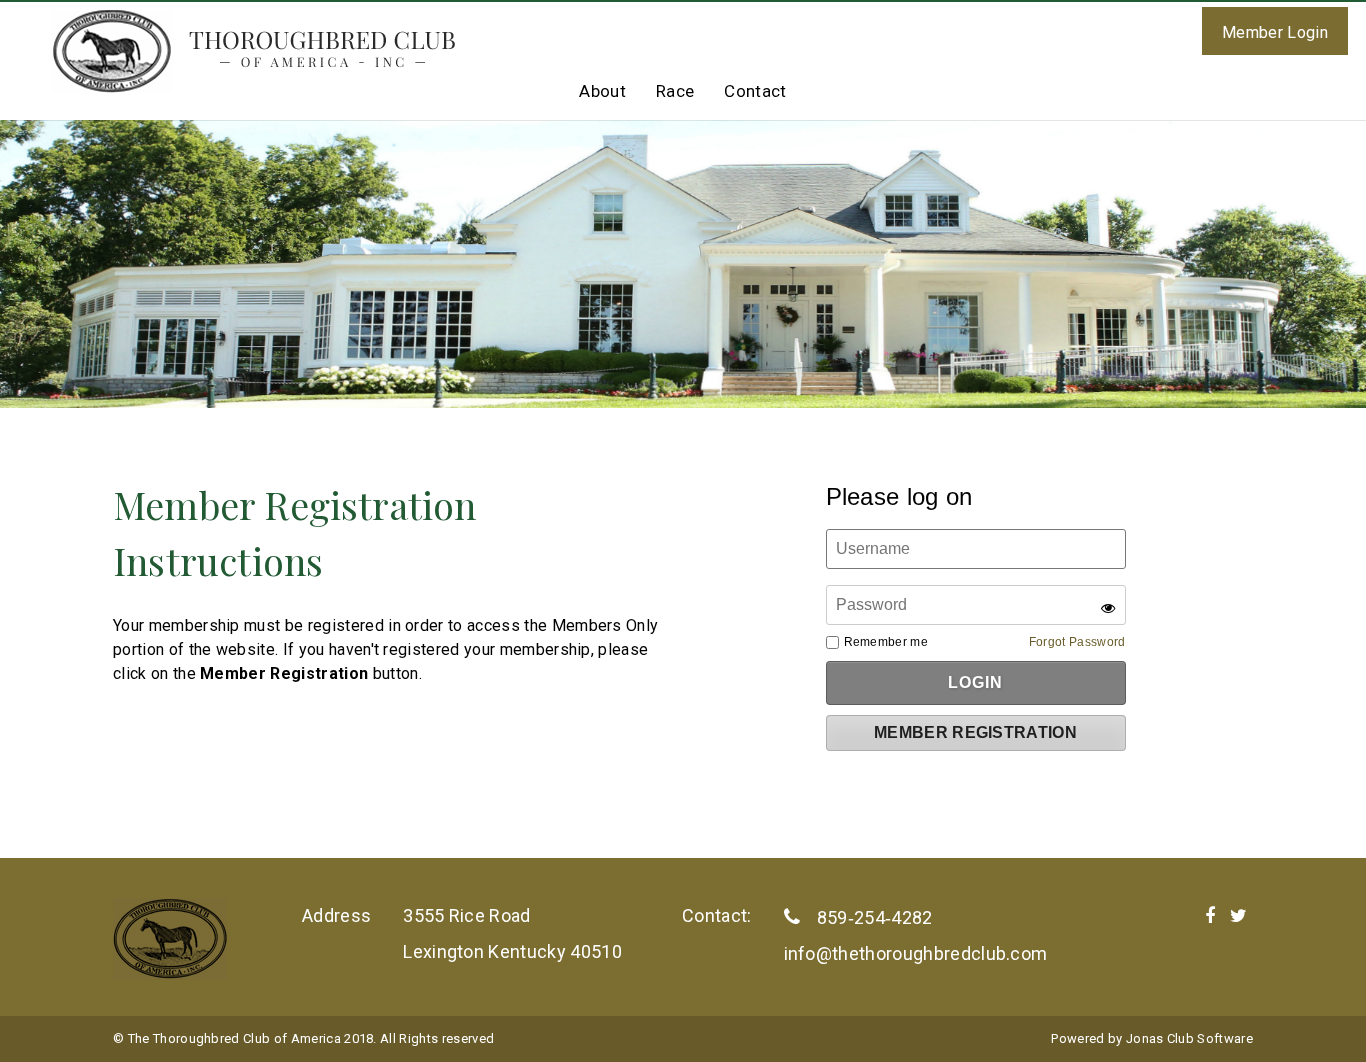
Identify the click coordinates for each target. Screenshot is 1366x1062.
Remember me (886, 642)
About (602, 91)
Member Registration (975, 732)
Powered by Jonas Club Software (1152, 1038)
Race (675, 91)
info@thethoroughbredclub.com (916, 953)
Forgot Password (1077, 642)
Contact (755, 91)
